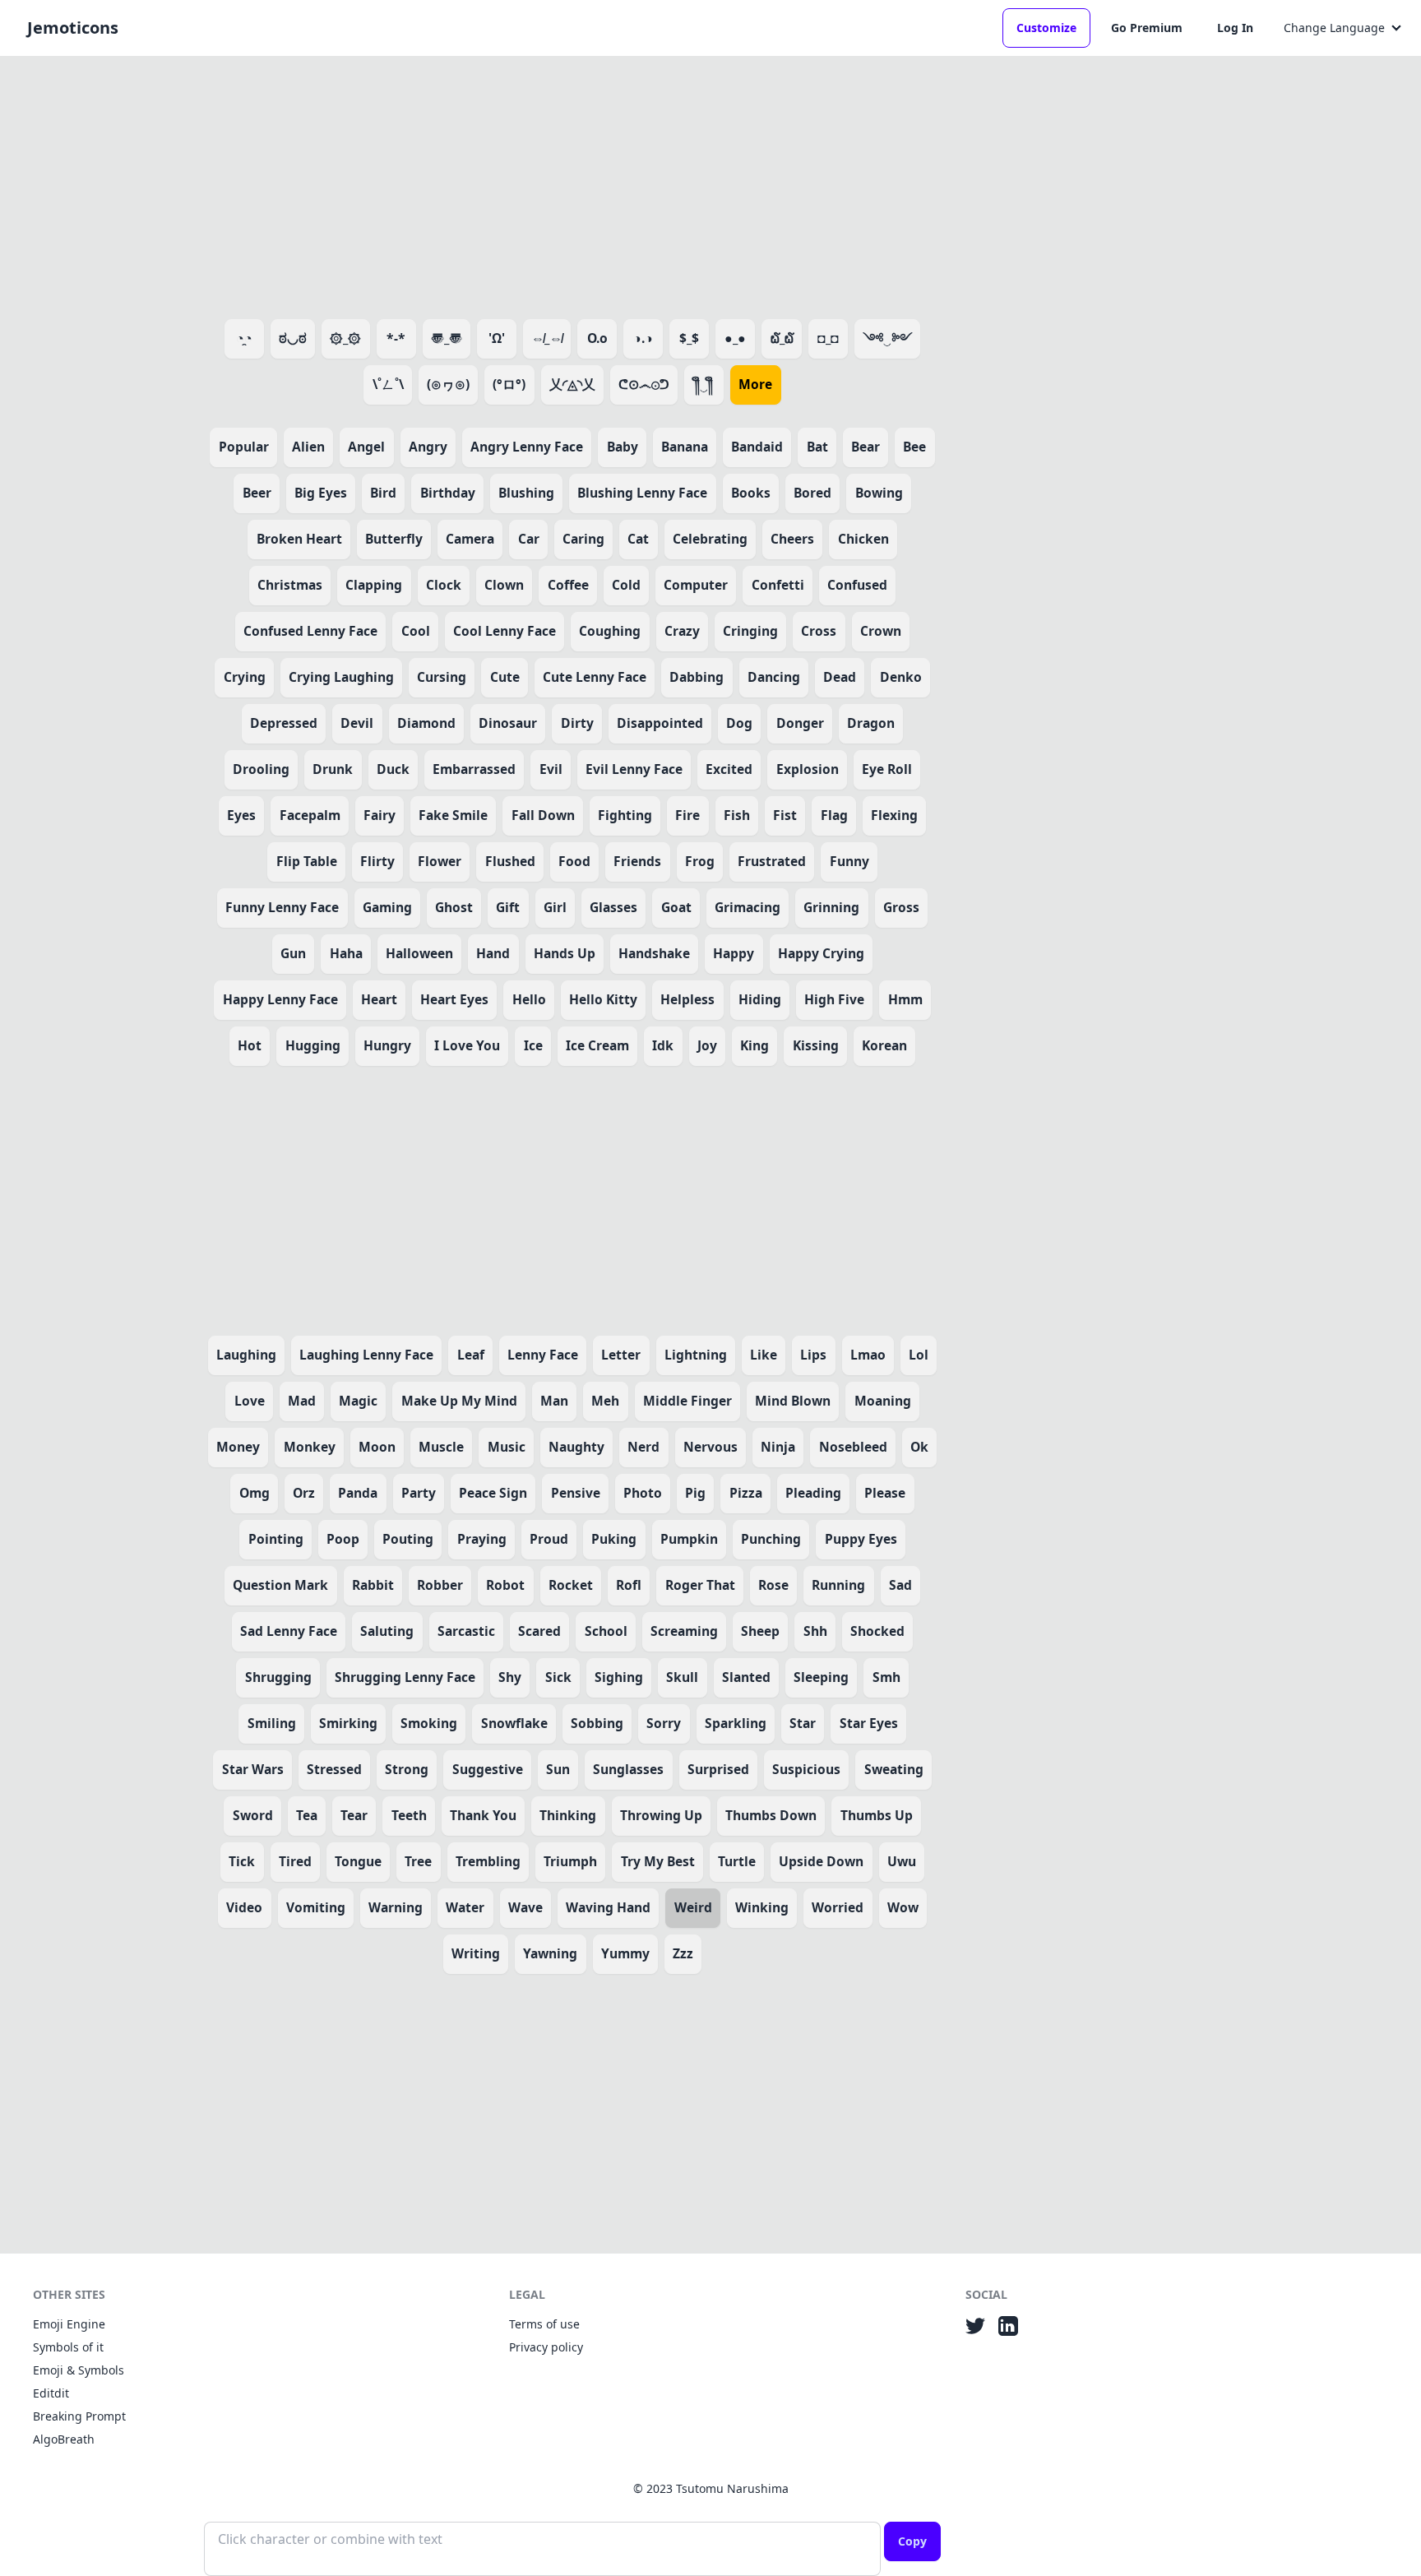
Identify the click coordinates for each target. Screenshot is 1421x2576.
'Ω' (497, 338)
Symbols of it (68, 2347)
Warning (396, 1907)
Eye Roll (887, 769)
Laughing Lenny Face (366, 1355)
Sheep (760, 1631)
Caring (583, 539)
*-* (396, 338)
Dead (840, 677)
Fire (687, 815)
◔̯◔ (244, 338)
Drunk (333, 769)
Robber (440, 1585)
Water (465, 1907)
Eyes (241, 815)
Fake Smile (453, 815)
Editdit (51, 2393)
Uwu (902, 1861)
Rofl (629, 1585)
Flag (834, 815)
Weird (693, 1907)
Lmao (868, 1355)
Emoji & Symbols (79, 2370)
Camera (470, 539)
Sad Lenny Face (289, 1631)
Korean (884, 1045)
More (755, 384)
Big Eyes (321, 493)
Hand (493, 953)
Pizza (746, 1493)
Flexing (894, 815)
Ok (919, 1447)
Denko (901, 677)
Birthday (448, 493)
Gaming (387, 907)
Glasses (613, 907)
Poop (343, 1539)
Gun (293, 953)
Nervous (710, 1447)
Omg (255, 1493)
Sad (900, 1585)
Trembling (488, 1861)
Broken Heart (299, 539)
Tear (354, 1815)
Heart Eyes (454, 999)
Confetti (778, 585)
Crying (245, 677)
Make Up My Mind (459, 1401)
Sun (558, 1769)
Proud (549, 1539)
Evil (551, 769)
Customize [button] (1046, 28)
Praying (482, 1539)
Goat (676, 907)
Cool (416, 631)
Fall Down (543, 815)
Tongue (358, 1861)
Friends (637, 861)
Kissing (816, 1045)
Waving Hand (608, 1907)
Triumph (570, 1861)
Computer (696, 585)
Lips (813, 1355)
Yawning (550, 1953)
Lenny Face (543, 1355)
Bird (383, 493)
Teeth (409, 1815)
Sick (558, 1677)
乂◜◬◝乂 (572, 384)
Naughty (576, 1447)
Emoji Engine (69, 2324)
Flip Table (307, 861)
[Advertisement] (572, 184)
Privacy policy (546, 2347)
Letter (621, 1355)
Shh (815, 1631)
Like (764, 1355)
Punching (771, 1539)
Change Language (1334, 28)
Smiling (272, 1723)
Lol (919, 1355)
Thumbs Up (877, 1815)
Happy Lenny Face (280, 999)
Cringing (750, 631)
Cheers (792, 539)
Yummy (625, 1953)
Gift (508, 907)
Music (507, 1447)
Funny (849, 861)
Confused (857, 585)
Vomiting (316, 1907)
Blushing (526, 493)
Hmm (905, 999)
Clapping (374, 585)
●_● (735, 338)
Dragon (871, 723)
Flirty (377, 861)
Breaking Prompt (79, 2416)
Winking (762, 1907)
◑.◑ (643, 338)
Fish (737, 815)
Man (554, 1401)
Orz (304, 1493)
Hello (529, 999)
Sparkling (736, 1723)
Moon (377, 1447)
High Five (834, 999)
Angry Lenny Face (527, 447)
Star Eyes (869, 1723)
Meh (605, 1401)
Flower (440, 861)
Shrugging (278, 1677)
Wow (903, 1907)
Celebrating (710, 539)
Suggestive (488, 1769)
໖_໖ (782, 338)
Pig (695, 1493)
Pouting (408, 1539)
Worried (838, 1907)
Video (244, 1907)
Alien (308, 447)
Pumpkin (689, 1539)
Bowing (879, 493)
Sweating (894, 1769)
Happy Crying (821, 953)
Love (250, 1401)
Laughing (246, 1355)
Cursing (442, 677)
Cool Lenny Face (505, 631)
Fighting (625, 815)
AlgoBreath (64, 2439)
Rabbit (373, 1585)
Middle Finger (687, 1401)
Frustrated (772, 861)
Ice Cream (597, 1045)
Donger (800, 723)
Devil (357, 723)
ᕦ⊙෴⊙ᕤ (644, 384)
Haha (346, 953)
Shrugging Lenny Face (405, 1677)
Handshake (654, 953)
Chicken (863, 539)
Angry (428, 447)
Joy (707, 1045)
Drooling (261, 769)
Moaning (883, 1401)
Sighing (619, 1677)
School (606, 1631)
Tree (418, 1861)
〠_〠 (447, 338)
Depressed (284, 723)
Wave (525, 1907)
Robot (505, 1585)
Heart (379, 999)
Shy (510, 1677)
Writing (476, 1953)
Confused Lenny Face (310, 631)
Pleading (813, 1493)
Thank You (483, 1815)
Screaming (684, 1631)
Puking (614, 1539)
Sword (253, 1815)
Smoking (429, 1723)
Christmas (290, 585)
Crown (881, 631)
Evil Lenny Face (634, 769)
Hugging (313, 1045)
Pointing (276, 1539)
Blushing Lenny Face (642, 493)
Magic (358, 1401)
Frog (700, 861)
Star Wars (253, 1769)
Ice (533, 1045)
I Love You (467, 1045)
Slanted (746, 1677)
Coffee (568, 585)
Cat (638, 539)
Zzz (683, 1953)
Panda (358, 1493)
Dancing (774, 677)
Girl (555, 907)
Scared (539, 1631)
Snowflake (514, 1723)
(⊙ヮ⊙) (448, 384)
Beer (257, 493)
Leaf (471, 1355)
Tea (307, 1815)
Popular (244, 447)
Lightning (696, 1355)
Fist (785, 815)
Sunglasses (628, 1769)
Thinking (568, 1815)
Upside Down (821, 1861)
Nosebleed (853, 1447)
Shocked (877, 1631)
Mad (302, 1401)
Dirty (577, 723)
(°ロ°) (509, 384)
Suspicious (806, 1769)
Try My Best (658, 1861)
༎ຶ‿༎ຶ (704, 384)
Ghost (454, 907)
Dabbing (697, 677)
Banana (685, 447)
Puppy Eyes (861, 1539)
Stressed (334, 1769)
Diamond (426, 723)
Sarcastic (466, 1631)
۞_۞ (345, 338)
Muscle (441, 1447)
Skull (682, 1677)
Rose (773, 1585)
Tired (295, 1861)
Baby (623, 447)
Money (238, 1447)
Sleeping (821, 1677)
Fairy (380, 815)
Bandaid (757, 447)
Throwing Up (661, 1815)
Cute (505, 677)
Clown (504, 585)
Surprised (718, 1769)
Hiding (760, 999)
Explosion (808, 769)
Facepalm (310, 815)
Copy (912, 2541)
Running (838, 1585)
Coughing (610, 631)
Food (574, 861)
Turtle (737, 1861)
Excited (729, 769)
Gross (901, 907)
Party (419, 1493)
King (754, 1045)
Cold (626, 585)
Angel (366, 447)
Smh (886, 1677)
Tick (242, 1861)
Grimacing (748, 907)
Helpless (687, 999)
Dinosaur (508, 723)
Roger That (700, 1585)
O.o (597, 338)
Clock (444, 585)
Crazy (682, 631)
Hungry (387, 1045)
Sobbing (597, 1723)
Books (751, 493)
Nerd (643, 1447)
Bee (914, 447)
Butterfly (394, 539)
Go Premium (1147, 28)
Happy (734, 953)
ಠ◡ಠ (293, 338)
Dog (739, 723)
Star (803, 1723)
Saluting (387, 1631)
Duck (393, 769)
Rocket (571, 1585)
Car (529, 539)
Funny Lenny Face (282, 907)
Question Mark (280, 1585)
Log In (1235, 28)
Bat (817, 447)
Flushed (510, 861)
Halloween (419, 953)
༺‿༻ (887, 338)
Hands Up (565, 953)
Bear (866, 447)
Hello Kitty (603, 999)
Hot (250, 1045)
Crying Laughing (341, 677)
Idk (663, 1045)
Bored (812, 493)
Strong (407, 1769)
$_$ (689, 338)
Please (885, 1493)
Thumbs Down (771, 1815)
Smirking (348, 1723)
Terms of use (544, 2324)
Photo (643, 1493)
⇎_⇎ (547, 338)
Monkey (310, 1447)
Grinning (831, 907)
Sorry (664, 1723)
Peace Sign (493, 1493)
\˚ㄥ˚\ (388, 384)
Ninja (778, 1447)
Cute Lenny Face (595, 677)
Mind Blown (793, 1401)
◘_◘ (828, 338)
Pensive (576, 1493)
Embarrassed (474, 769)
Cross (819, 631)
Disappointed (660, 723)
